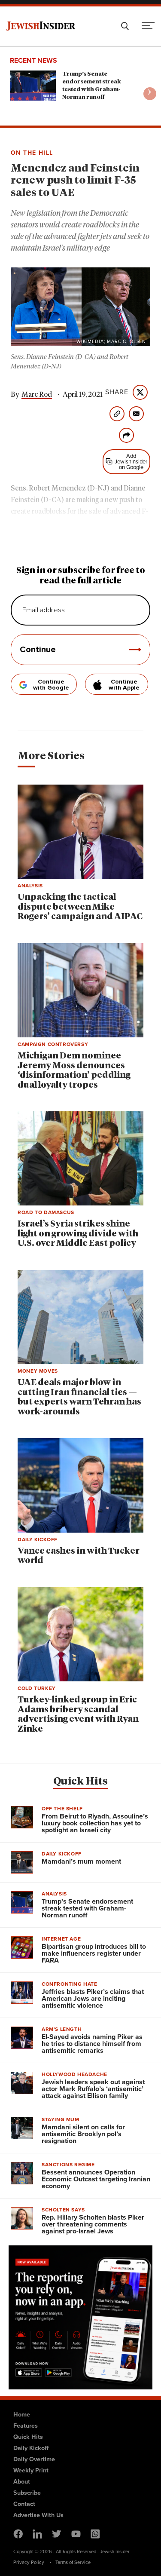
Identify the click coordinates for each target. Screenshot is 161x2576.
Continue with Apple (124, 685)
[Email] (136, 414)
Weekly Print (31, 2470)
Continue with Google (51, 685)
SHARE (117, 392)
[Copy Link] (117, 414)
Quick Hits (80, 1782)
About (22, 2481)
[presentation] (150, 94)
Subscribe (27, 2493)
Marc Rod (37, 395)
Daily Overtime (34, 2459)
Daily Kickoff (31, 2448)
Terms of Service (73, 2562)
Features (26, 2426)
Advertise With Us (38, 2515)
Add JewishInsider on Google (131, 462)
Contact (24, 2504)
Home (22, 2414)
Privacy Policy (29, 2562)
